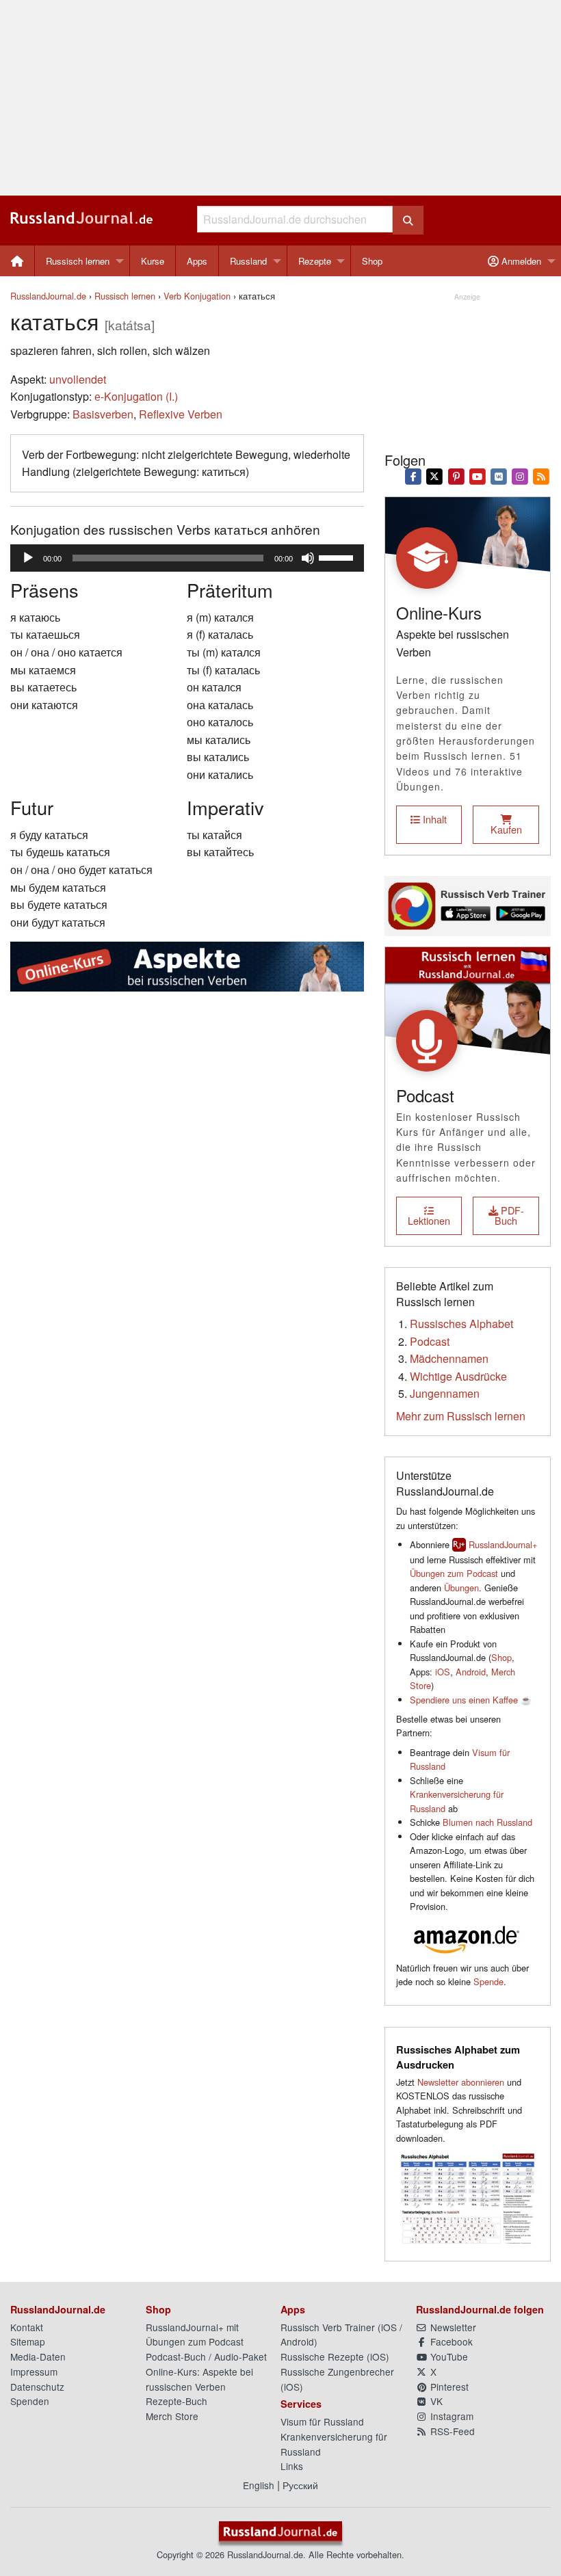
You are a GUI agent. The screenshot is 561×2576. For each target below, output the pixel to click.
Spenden (30, 2401)
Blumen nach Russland (487, 1822)
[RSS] (542, 475)
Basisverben (103, 414)
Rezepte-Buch (177, 2401)
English (259, 2485)
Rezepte (315, 261)
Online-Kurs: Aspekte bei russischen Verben (199, 2379)
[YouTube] (477, 475)
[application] (187, 558)
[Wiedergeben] (28, 558)
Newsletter (452, 2327)
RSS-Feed (451, 2431)
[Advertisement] (280, 98)
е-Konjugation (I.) (136, 396)
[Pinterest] (456, 475)
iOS (443, 1672)
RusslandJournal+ (503, 1544)
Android (471, 1672)
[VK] (498, 475)
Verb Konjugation (197, 296)
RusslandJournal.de (48, 296)
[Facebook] (414, 475)
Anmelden (520, 261)
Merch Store (172, 2416)
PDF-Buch (509, 1215)
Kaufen (506, 829)
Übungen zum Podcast (454, 1573)
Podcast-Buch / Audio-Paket (206, 2356)
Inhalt (433, 819)
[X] (435, 475)
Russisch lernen (78, 261)
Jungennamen (445, 1393)
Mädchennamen (449, 1358)
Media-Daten (38, 2356)
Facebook (450, 2341)
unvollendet (78, 379)
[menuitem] (17, 261)
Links (292, 2466)
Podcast (430, 1341)
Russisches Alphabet (461, 1324)
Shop (372, 261)
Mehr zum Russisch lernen (461, 1416)
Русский (300, 2485)
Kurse (153, 261)
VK (435, 2401)
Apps (197, 261)
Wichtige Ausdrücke (458, 1376)
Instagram (451, 2416)
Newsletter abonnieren (461, 2082)
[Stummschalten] (308, 558)
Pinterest (448, 2387)
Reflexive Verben (181, 414)
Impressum (34, 2372)
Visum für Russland (322, 2421)
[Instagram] (520, 475)
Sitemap (28, 2341)
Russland (248, 261)
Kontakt (27, 2327)
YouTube (448, 2356)
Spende (488, 1981)
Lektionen (429, 1220)
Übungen (461, 1588)
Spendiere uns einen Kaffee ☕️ (471, 1700)
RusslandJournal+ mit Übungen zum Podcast (195, 2335)
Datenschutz (37, 2387)
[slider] (338, 557)
